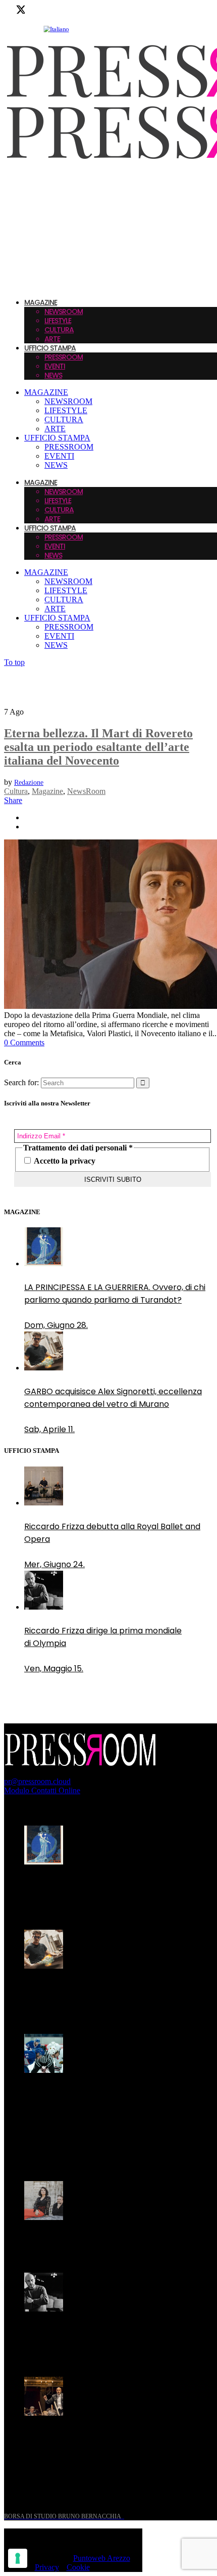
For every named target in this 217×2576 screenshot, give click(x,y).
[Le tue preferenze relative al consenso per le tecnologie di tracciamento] (18, 2558)
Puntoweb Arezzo (102, 2558)
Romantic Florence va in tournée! (90, 2241)
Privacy (47, 2567)
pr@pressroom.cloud (37, 1781)
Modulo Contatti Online (42, 1790)
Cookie (78, 2567)
